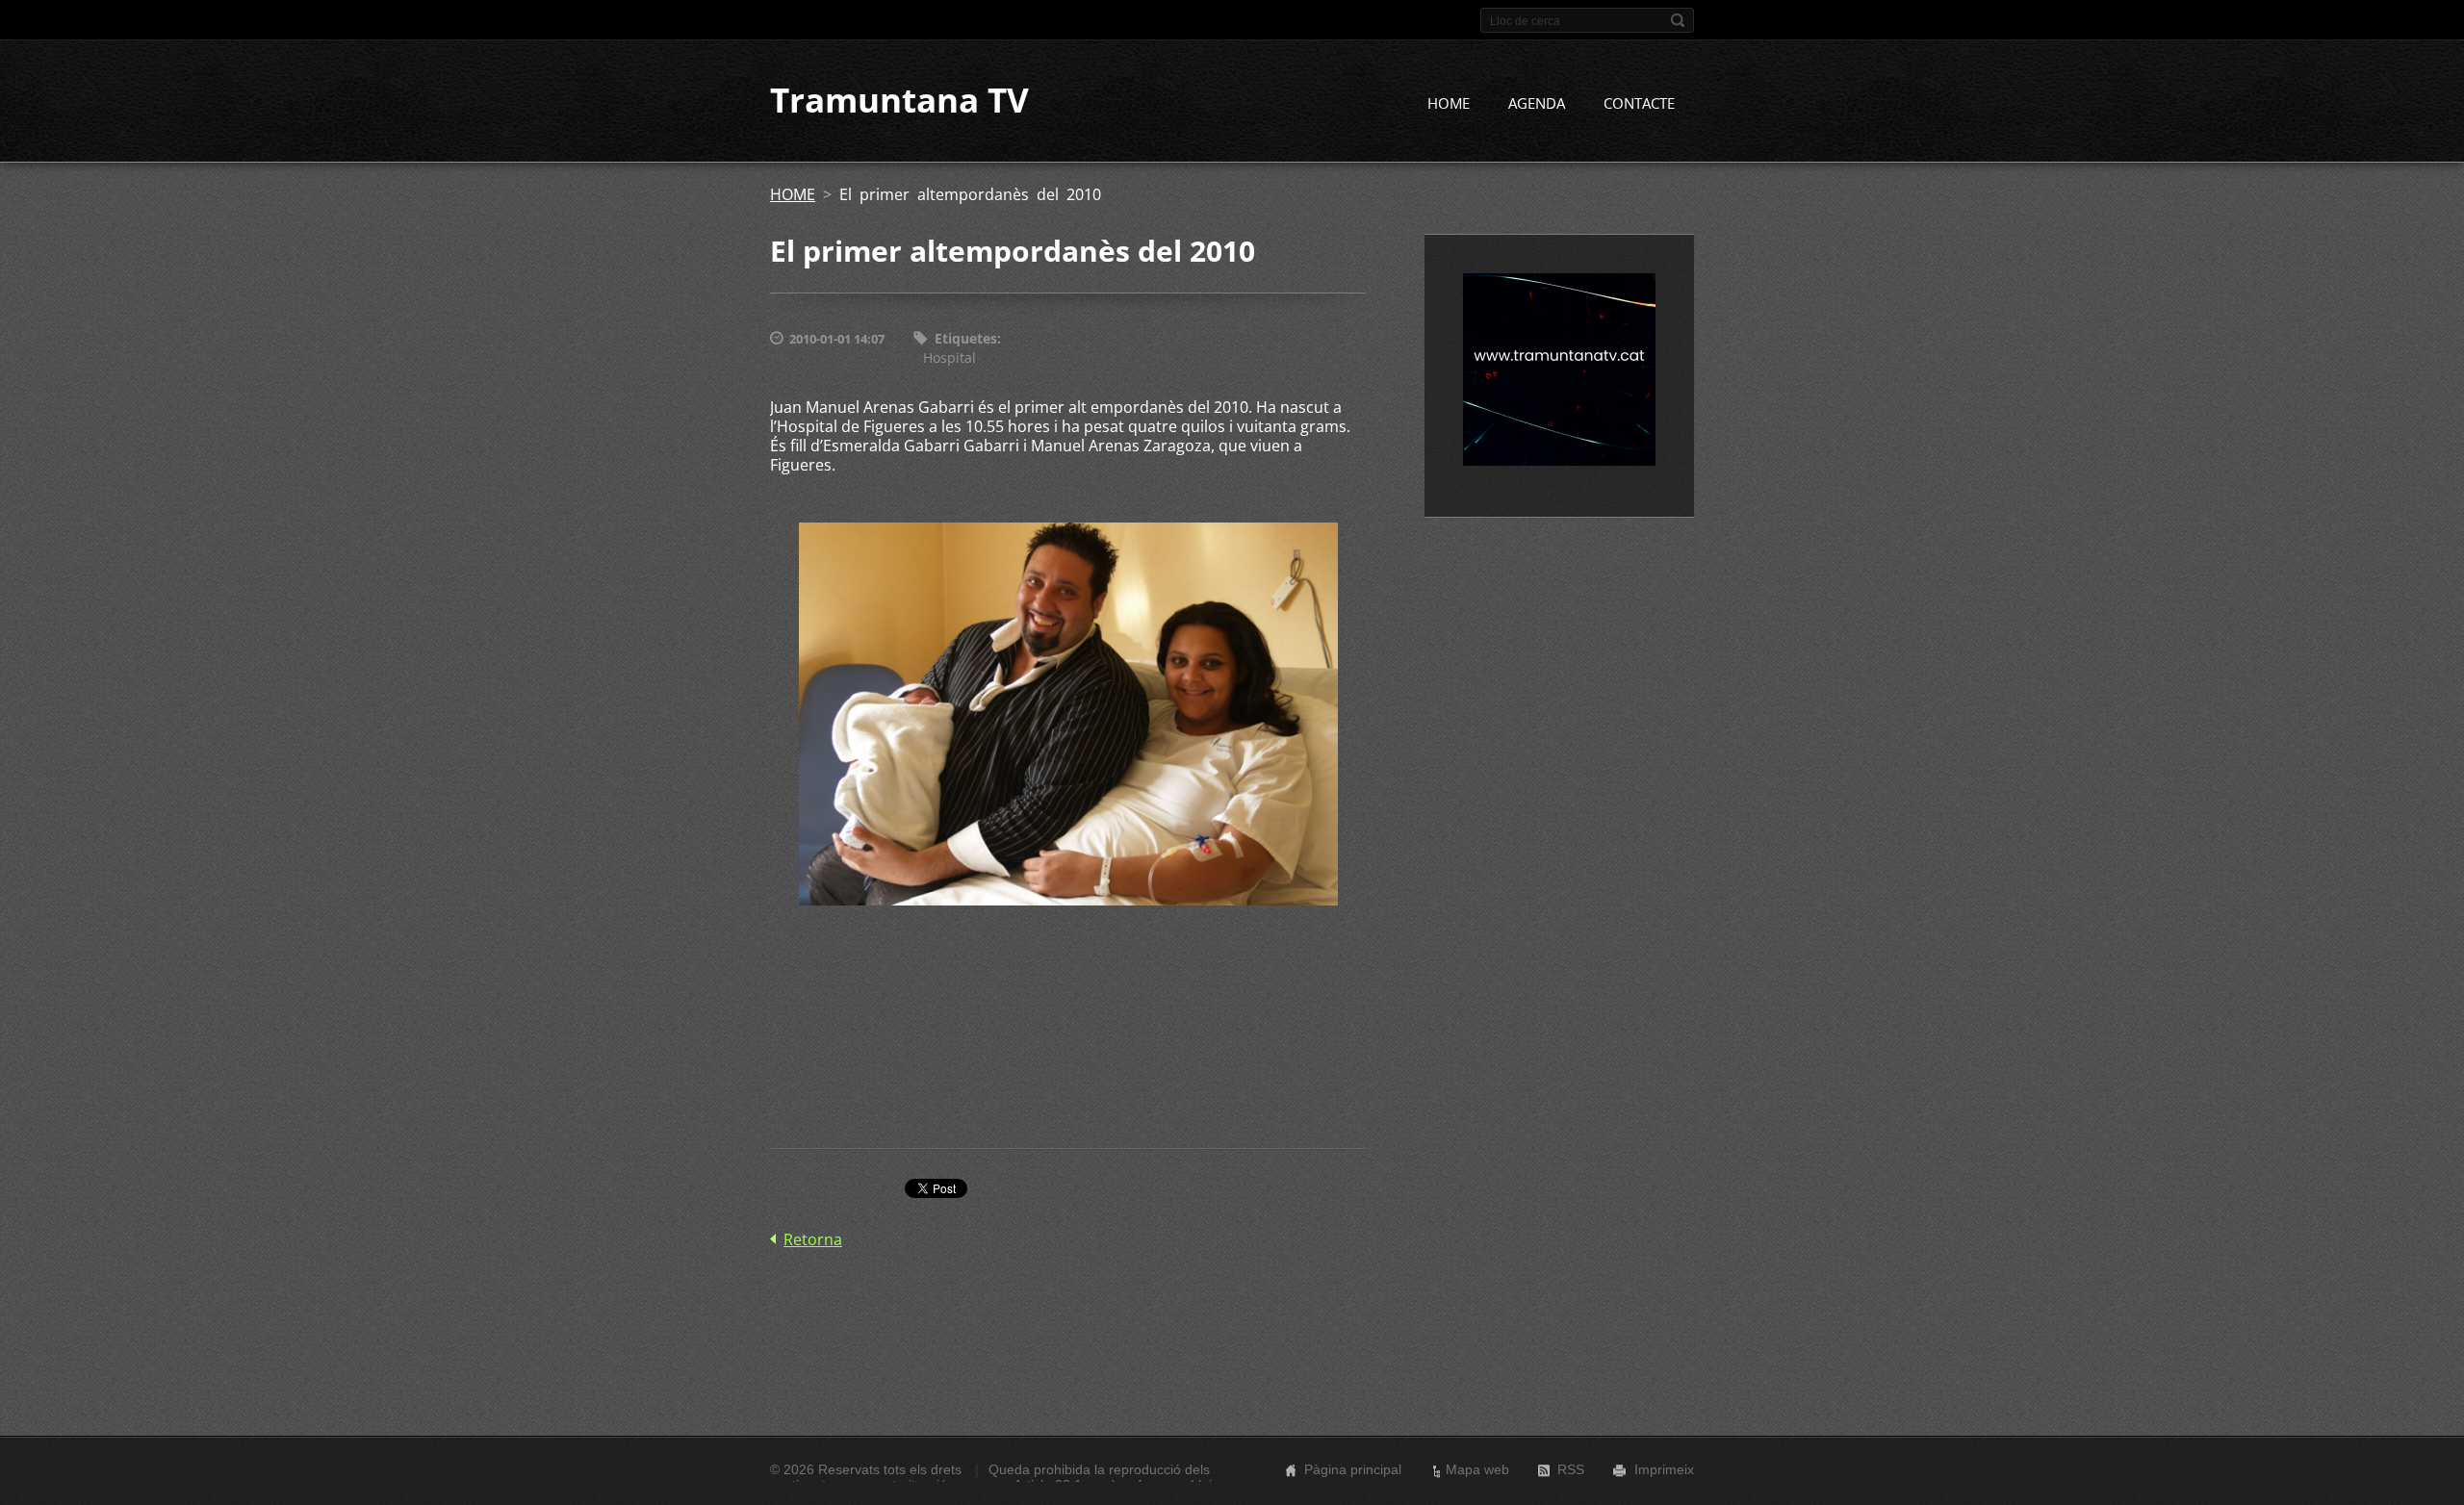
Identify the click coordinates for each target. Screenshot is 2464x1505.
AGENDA (1537, 103)
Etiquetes (966, 338)
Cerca (1678, 20)
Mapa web (1477, 1469)
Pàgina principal (1353, 1469)
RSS (1571, 1469)
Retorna (813, 1239)
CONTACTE (1639, 103)
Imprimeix (1664, 1469)
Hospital (950, 357)
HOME (1449, 103)
